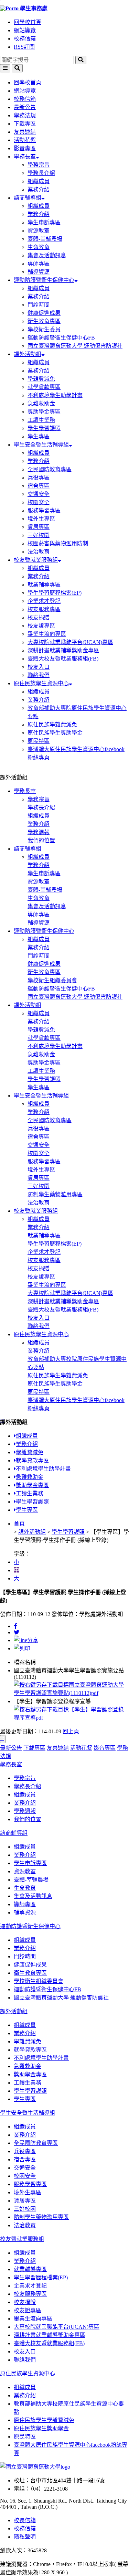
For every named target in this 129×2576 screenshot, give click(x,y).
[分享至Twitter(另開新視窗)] (17, 1632)
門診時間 (39, 305)
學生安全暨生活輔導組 (41, 445)
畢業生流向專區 (47, 634)
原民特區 (39, 741)
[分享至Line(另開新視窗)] (26, 1640)
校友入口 (39, 667)
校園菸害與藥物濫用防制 (58, 543)
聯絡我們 (39, 675)
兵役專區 (39, 478)
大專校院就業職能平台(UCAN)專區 (70, 642)
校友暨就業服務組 (36, 560)
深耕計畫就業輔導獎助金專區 (63, 650)
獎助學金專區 (44, 412)
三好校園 (39, 535)
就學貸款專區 (44, 387)
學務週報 (39, 832)
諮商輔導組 (28, 198)
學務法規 (25, 115)
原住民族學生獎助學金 (55, 733)
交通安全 (39, 494)
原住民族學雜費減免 (52, 725)
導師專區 (39, 264)
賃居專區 (39, 527)
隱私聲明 (25, 2537)
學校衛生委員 (44, 329)
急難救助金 (41, 403)
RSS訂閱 (24, 47)
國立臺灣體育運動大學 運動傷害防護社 (75, 346)
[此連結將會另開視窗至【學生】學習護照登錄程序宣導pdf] (71, 1718)
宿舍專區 (39, 486)
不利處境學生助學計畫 (55, 395)
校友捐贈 (39, 618)
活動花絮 (25, 140)
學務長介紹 (41, 173)
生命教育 (39, 247)
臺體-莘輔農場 (45, 239)
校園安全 (39, 502)
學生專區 (39, 436)
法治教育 (39, 552)
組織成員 (39, 181)
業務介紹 (39, 189)
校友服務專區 (44, 609)
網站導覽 (25, 30)
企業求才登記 (44, 601)
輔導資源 (39, 272)
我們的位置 (41, 840)
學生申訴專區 (44, 222)
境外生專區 (41, 519)
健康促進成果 (44, 313)
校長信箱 (25, 2520)
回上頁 (71, 1731)
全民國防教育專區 (50, 469)
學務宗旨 (39, 165)
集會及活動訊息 (47, 255)
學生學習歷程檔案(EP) (55, 593)
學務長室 (25, 157)
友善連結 (25, 132)
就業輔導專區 (44, 585)
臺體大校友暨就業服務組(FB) (63, 659)
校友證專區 (41, 626)
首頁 (19, 1524)
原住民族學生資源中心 (41, 683)
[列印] (22, 1648)
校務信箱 (25, 39)
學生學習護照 (44, 428)
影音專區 (25, 148)
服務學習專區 (44, 511)
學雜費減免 (41, 379)
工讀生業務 (41, 420)
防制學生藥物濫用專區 (55, 1194)
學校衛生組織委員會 (52, 980)
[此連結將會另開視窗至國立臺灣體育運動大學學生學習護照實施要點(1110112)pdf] (71, 1693)
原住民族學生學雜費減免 (58, 1375)
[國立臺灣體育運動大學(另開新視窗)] (35, 2467)
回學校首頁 (28, 22)
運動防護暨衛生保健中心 (44, 280)
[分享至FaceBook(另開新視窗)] (15, 1626)
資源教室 (39, 231)
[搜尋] (81, 60)
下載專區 (25, 124)
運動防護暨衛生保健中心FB (61, 338)
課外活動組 (28, 354)
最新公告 (25, 107)
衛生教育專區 (44, 321)
